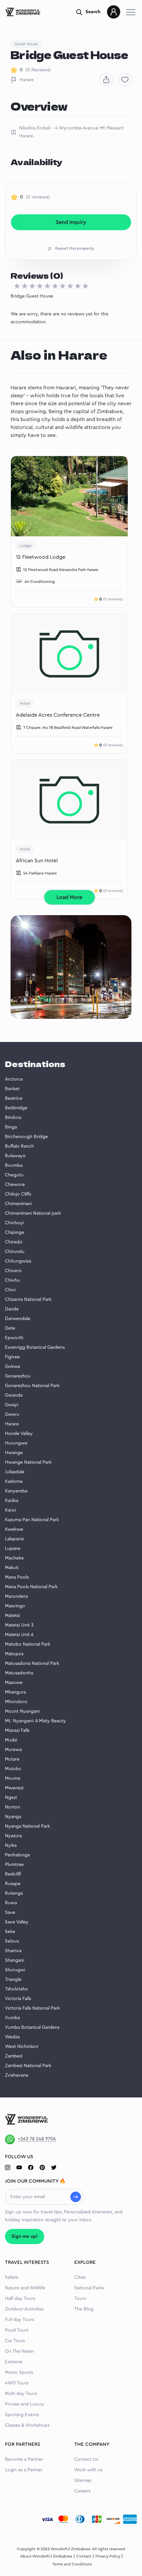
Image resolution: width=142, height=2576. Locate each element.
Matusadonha (19, 1673)
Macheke (14, 1558)
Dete (10, 1328)
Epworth (14, 1338)
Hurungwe (16, 1443)
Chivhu (12, 1280)
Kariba (12, 1501)
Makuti (12, 1568)
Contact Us (86, 2459)
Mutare (12, 1759)
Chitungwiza (18, 1261)
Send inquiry (71, 222)
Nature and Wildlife (25, 2288)
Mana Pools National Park (31, 1587)
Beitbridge (16, 1108)
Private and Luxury (25, 2404)
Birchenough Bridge (26, 1137)
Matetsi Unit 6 (19, 1635)
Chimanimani (18, 1204)
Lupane (13, 1549)
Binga (11, 1127)
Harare (27, 80)
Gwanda (14, 1395)
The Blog (84, 2309)
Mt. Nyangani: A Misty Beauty (35, 1721)
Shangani (15, 1960)
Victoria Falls (18, 1999)
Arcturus (14, 1079)
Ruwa (11, 1903)
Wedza (12, 2037)
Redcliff (13, 1874)
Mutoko (13, 1769)
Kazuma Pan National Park (32, 1520)
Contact (84, 2556)
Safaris (12, 2277)
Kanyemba (16, 1491)
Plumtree (14, 1865)
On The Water (19, 2351)
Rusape (13, 1884)
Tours (80, 2299)
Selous (12, 1941)
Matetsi (12, 1616)
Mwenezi (14, 1788)
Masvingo (15, 1606)
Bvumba (14, 1165)
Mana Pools (17, 1577)
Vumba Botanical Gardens (32, 2027)
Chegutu (14, 1175)
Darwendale (18, 1319)
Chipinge (15, 1233)
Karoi (10, 1510)
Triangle (13, 1980)
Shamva (13, 1951)
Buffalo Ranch (19, 1146)
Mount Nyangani (22, 1711)
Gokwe (13, 1367)
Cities (80, 2277)
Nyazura (13, 1836)
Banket (12, 1089)
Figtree (12, 1357)
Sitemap (83, 2481)
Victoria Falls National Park (32, 2008)
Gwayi (12, 1405)
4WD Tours (17, 2383)
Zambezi (14, 2056)
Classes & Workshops (27, 2425)
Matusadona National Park (32, 1664)
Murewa (13, 1750)
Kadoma (14, 1482)
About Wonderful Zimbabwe (46, 2556)
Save (10, 1913)
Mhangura (15, 1692)
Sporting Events (22, 2415)
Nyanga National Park (27, 1826)
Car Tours (15, 2341)
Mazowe (14, 1683)
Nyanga (13, 1817)
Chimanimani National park (33, 1213)
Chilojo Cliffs (18, 1194)
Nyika (11, 1845)
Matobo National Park (28, 1644)
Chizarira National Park (28, 1300)
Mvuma (13, 1778)
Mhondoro (16, 1702)
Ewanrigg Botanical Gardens (35, 1347)
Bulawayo (15, 1156)
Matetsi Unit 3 (19, 1625)
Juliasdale (15, 1472)
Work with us (88, 2470)
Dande (12, 1309)
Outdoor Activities (24, 2309)
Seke (10, 1932)
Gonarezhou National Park (32, 1386)
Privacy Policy (108, 2556)
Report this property (75, 248)
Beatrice (14, 1098)
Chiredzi (14, 1242)
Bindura (13, 1118)
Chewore (15, 1185)
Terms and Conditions (72, 2564)
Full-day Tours (19, 2320)
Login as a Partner (24, 2470)
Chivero (13, 1271)
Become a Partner (24, 2459)
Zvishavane (17, 2075)
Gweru (12, 1414)
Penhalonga (17, 1855)
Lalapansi (14, 1539)
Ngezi (11, 1798)
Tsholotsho (17, 1989)
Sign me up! (25, 2236)
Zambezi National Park (28, 2066)
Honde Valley (19, 1434)
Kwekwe (14, 1529)
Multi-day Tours (21, 2394)
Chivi (10, 1290)
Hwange (14, 1453)
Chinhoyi (14, 1223)
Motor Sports (19, 2373)
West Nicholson (22, 2047)
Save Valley (17, 1922)
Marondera (16, 1596)
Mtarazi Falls (17, 1731)
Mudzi (11, 1740)
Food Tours (17, 2330)
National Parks (89, 2288)
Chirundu (15, 1252)
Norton (13, 1807)
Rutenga (14, 1893)
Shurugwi (15, 1970)
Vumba (12, 2018)
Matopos (14, 1654)
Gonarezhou (18, 1376)
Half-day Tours (20, 2299)
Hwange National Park (28, 1462)
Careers (82, 2491)
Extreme (14, 2362)
